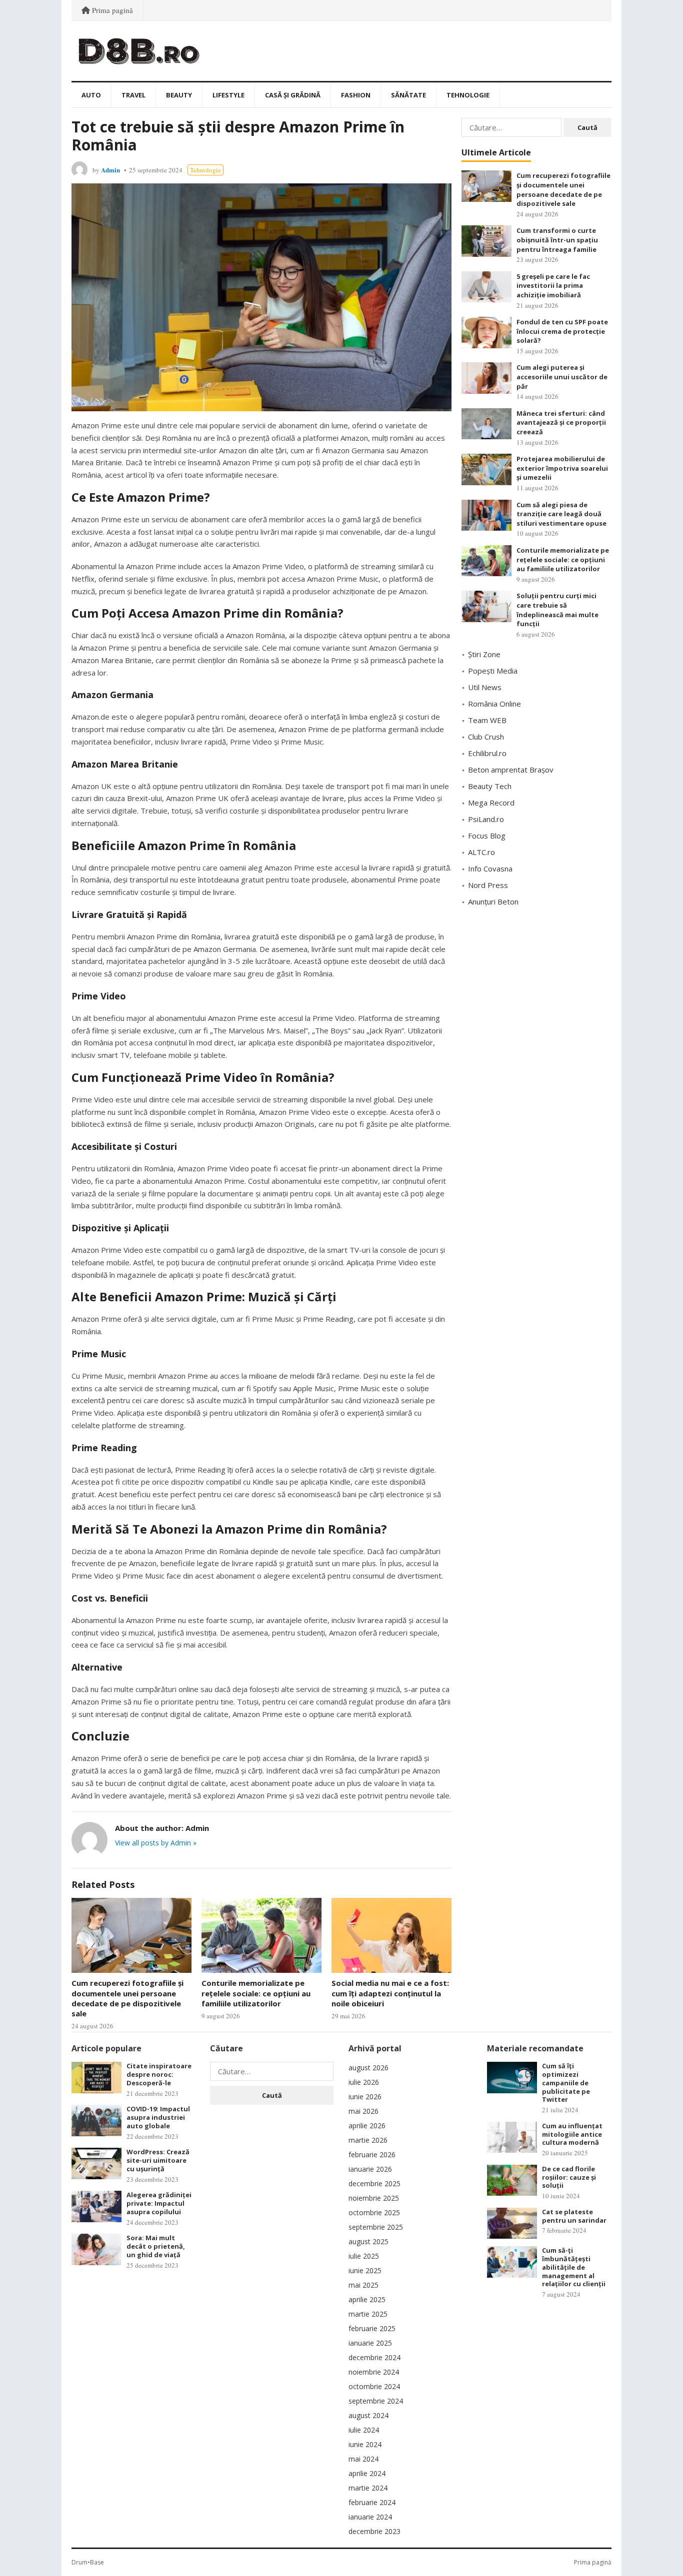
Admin (110, 170)
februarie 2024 (372, 2502)
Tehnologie (468, 95)
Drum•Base (88, 2562)
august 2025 (368, 2241)
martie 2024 (368, 2488)
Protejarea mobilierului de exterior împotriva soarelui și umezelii (562, 468)
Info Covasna (490, 868)
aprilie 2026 (367, 2126)
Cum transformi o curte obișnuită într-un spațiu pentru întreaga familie (557, 240)
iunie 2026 (365, 2097)
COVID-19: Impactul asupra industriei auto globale (158, 2117)
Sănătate (408, 95)
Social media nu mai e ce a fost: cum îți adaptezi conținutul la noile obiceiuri (390, 1993)
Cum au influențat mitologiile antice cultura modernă (572, 2134)
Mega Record (491, 803)
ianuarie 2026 (370, 2169)
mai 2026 (363, 2111)
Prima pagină (111, 10)
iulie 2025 (364, 2256)
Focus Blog (487, 836)
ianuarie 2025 (370, 2343)
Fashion (356, 95)
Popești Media (493, 671)
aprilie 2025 (367, 2299)
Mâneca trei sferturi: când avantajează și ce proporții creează (561, 423)
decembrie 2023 (374, 2531)
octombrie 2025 (374, 2212)
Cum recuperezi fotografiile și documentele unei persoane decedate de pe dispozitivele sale (127, 1998)
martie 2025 (368, 2314)
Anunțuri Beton (493, 901)
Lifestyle (228, 95)
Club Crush (486, 737)
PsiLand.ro (486, 819)
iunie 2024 (365, 2444)
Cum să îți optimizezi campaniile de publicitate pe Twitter (566, 2083)
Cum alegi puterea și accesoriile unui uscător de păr (562, 377)
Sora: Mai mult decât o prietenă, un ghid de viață (156, 2246)
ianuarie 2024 (370, 2517)
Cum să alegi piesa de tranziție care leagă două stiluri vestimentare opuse (561, 514)
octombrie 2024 (374, 2386)
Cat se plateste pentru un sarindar (574, 2216)
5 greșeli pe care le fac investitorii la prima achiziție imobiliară (553, 286)
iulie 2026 (364, 2082)
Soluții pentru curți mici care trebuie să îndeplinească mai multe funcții (557, 610)
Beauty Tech (490, 786)
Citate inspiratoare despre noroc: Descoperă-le (159, 2074)
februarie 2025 (372, 2328)
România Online (494, 704)
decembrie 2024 (374, 2357)
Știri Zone (484, 654)
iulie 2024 (364, 2430)
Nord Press (488, 885)
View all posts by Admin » (156, 1843)
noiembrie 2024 (374, 2372)
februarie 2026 (372, 2154)
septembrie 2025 (376, 2227)
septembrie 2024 (376, 2401)
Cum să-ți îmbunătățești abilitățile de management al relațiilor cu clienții (574, 2267)
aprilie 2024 (367, 2473)
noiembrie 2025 (374, 2198)
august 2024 (368, 2415)
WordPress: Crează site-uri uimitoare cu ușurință (158, 2160)
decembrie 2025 (374, 2183)
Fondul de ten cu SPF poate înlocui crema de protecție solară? (562, 331)
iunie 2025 (365, 2270)
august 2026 (368, 2068)
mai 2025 (363, 2285)
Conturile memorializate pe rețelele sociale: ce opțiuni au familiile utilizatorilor (256, 1993)
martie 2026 (368, 2140)
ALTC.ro (481, 852)
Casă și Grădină (293, 95)
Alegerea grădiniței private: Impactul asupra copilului (159, 2203)
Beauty (179, 95)
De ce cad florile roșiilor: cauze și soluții (569, 2177)
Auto (91, 95)
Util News (485, 687)
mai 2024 (363, 2459)
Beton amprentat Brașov (511, 770)
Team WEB (487, 720)
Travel (133, 95)
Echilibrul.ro (487, 753)
